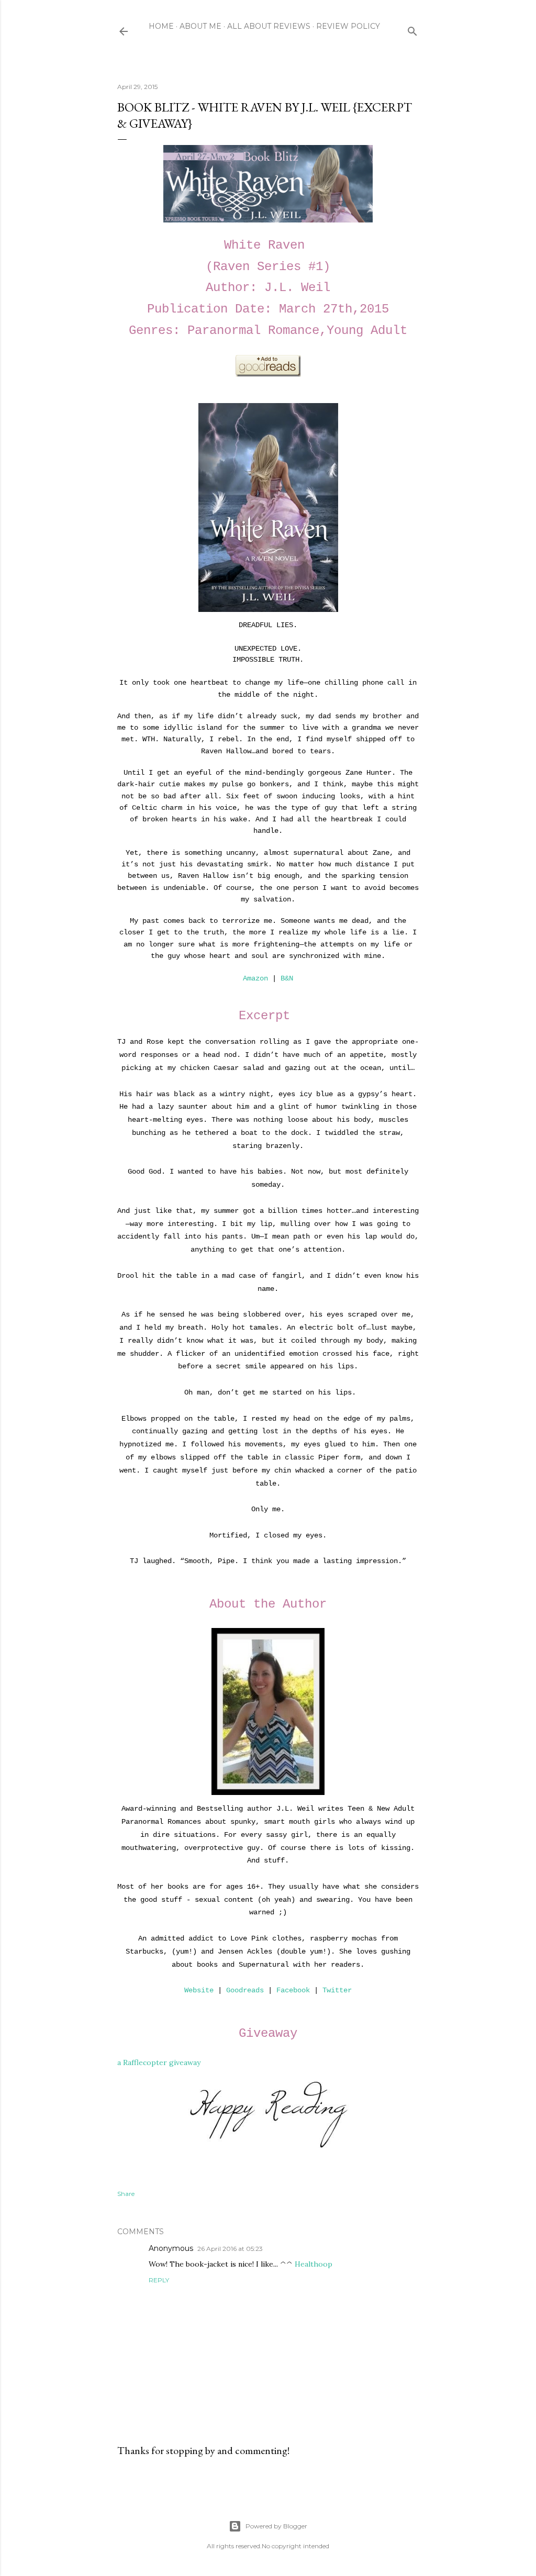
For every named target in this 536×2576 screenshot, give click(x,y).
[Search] (412, 29)
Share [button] (126, 2194)
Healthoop (314, 2264)
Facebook (293, 1990)
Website (199, 1990)
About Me (200, 26)
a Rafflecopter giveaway (159, 2062)
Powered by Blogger (276, 2526)
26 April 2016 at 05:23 (230, 2249)
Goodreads (245, 1990)
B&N (287, 978)
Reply (159, 2280)
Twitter (337, 1990)
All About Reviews (269, 26)
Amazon (255, 978)
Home (161, 26)
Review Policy (348, 26)
